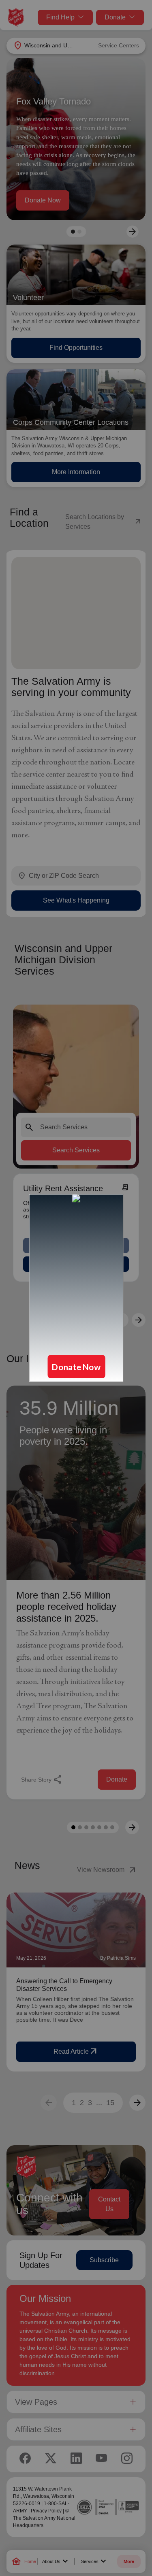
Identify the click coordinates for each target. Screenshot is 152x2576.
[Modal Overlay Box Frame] (76, 1288)
